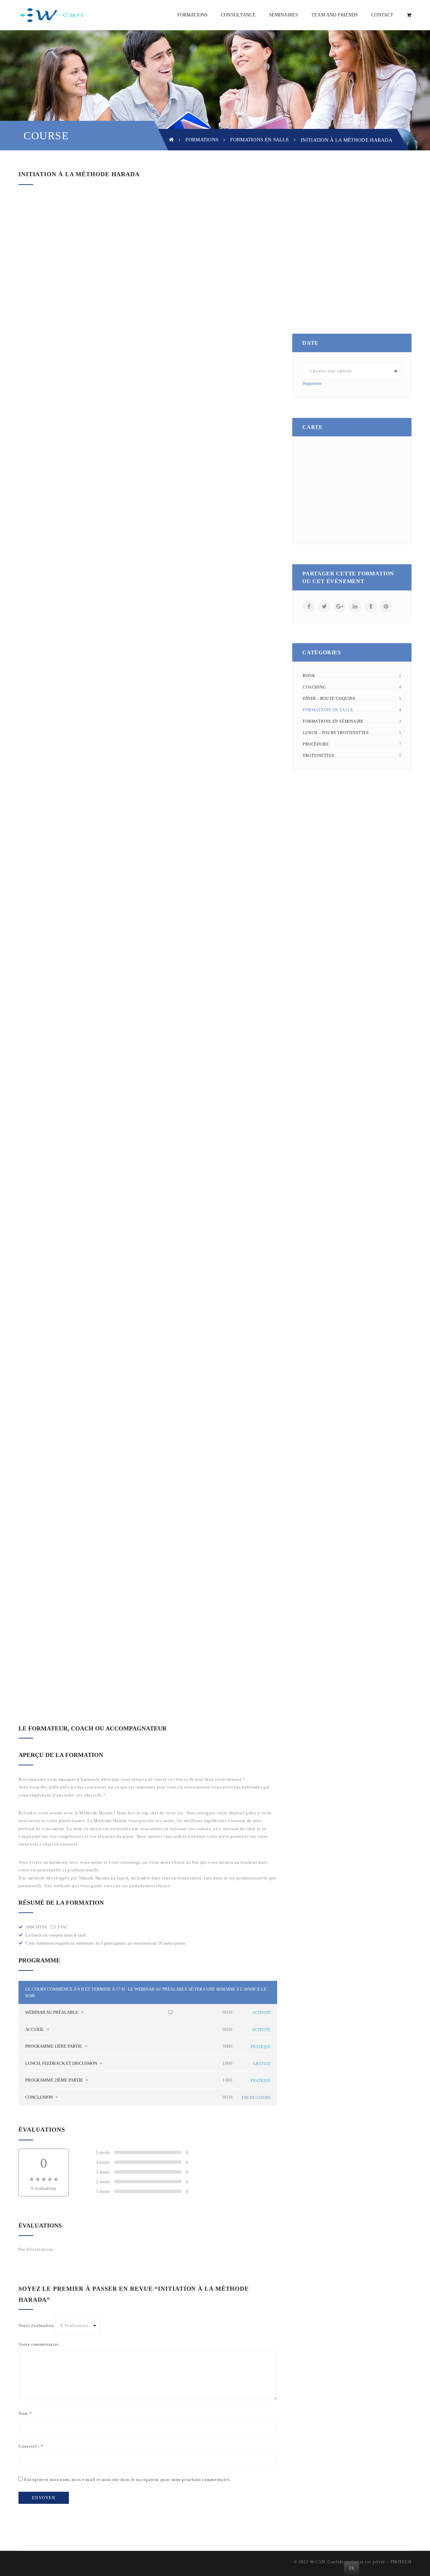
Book (309, 676)
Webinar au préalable (52, 2012)
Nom (25, 2413)
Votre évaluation (36, 2325)
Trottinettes (318, 756)
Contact (79, 2565)
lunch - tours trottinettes (336, 733)
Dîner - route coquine (329, 699)
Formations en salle (260, 140)
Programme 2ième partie (55, 2080)
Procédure (316, 744)
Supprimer (312, 383)
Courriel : (31, 2446)
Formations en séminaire (333, 721)
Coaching (314, 687)
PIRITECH (401, 2562)
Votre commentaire (39, 2344)
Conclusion (39, 2097)
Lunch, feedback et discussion (62, 2063)
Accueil (35, 2029)
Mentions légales (40, 2565)
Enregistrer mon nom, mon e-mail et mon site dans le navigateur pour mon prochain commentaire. (127, 2479)
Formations (202, 140)
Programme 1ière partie (54, 2046)
